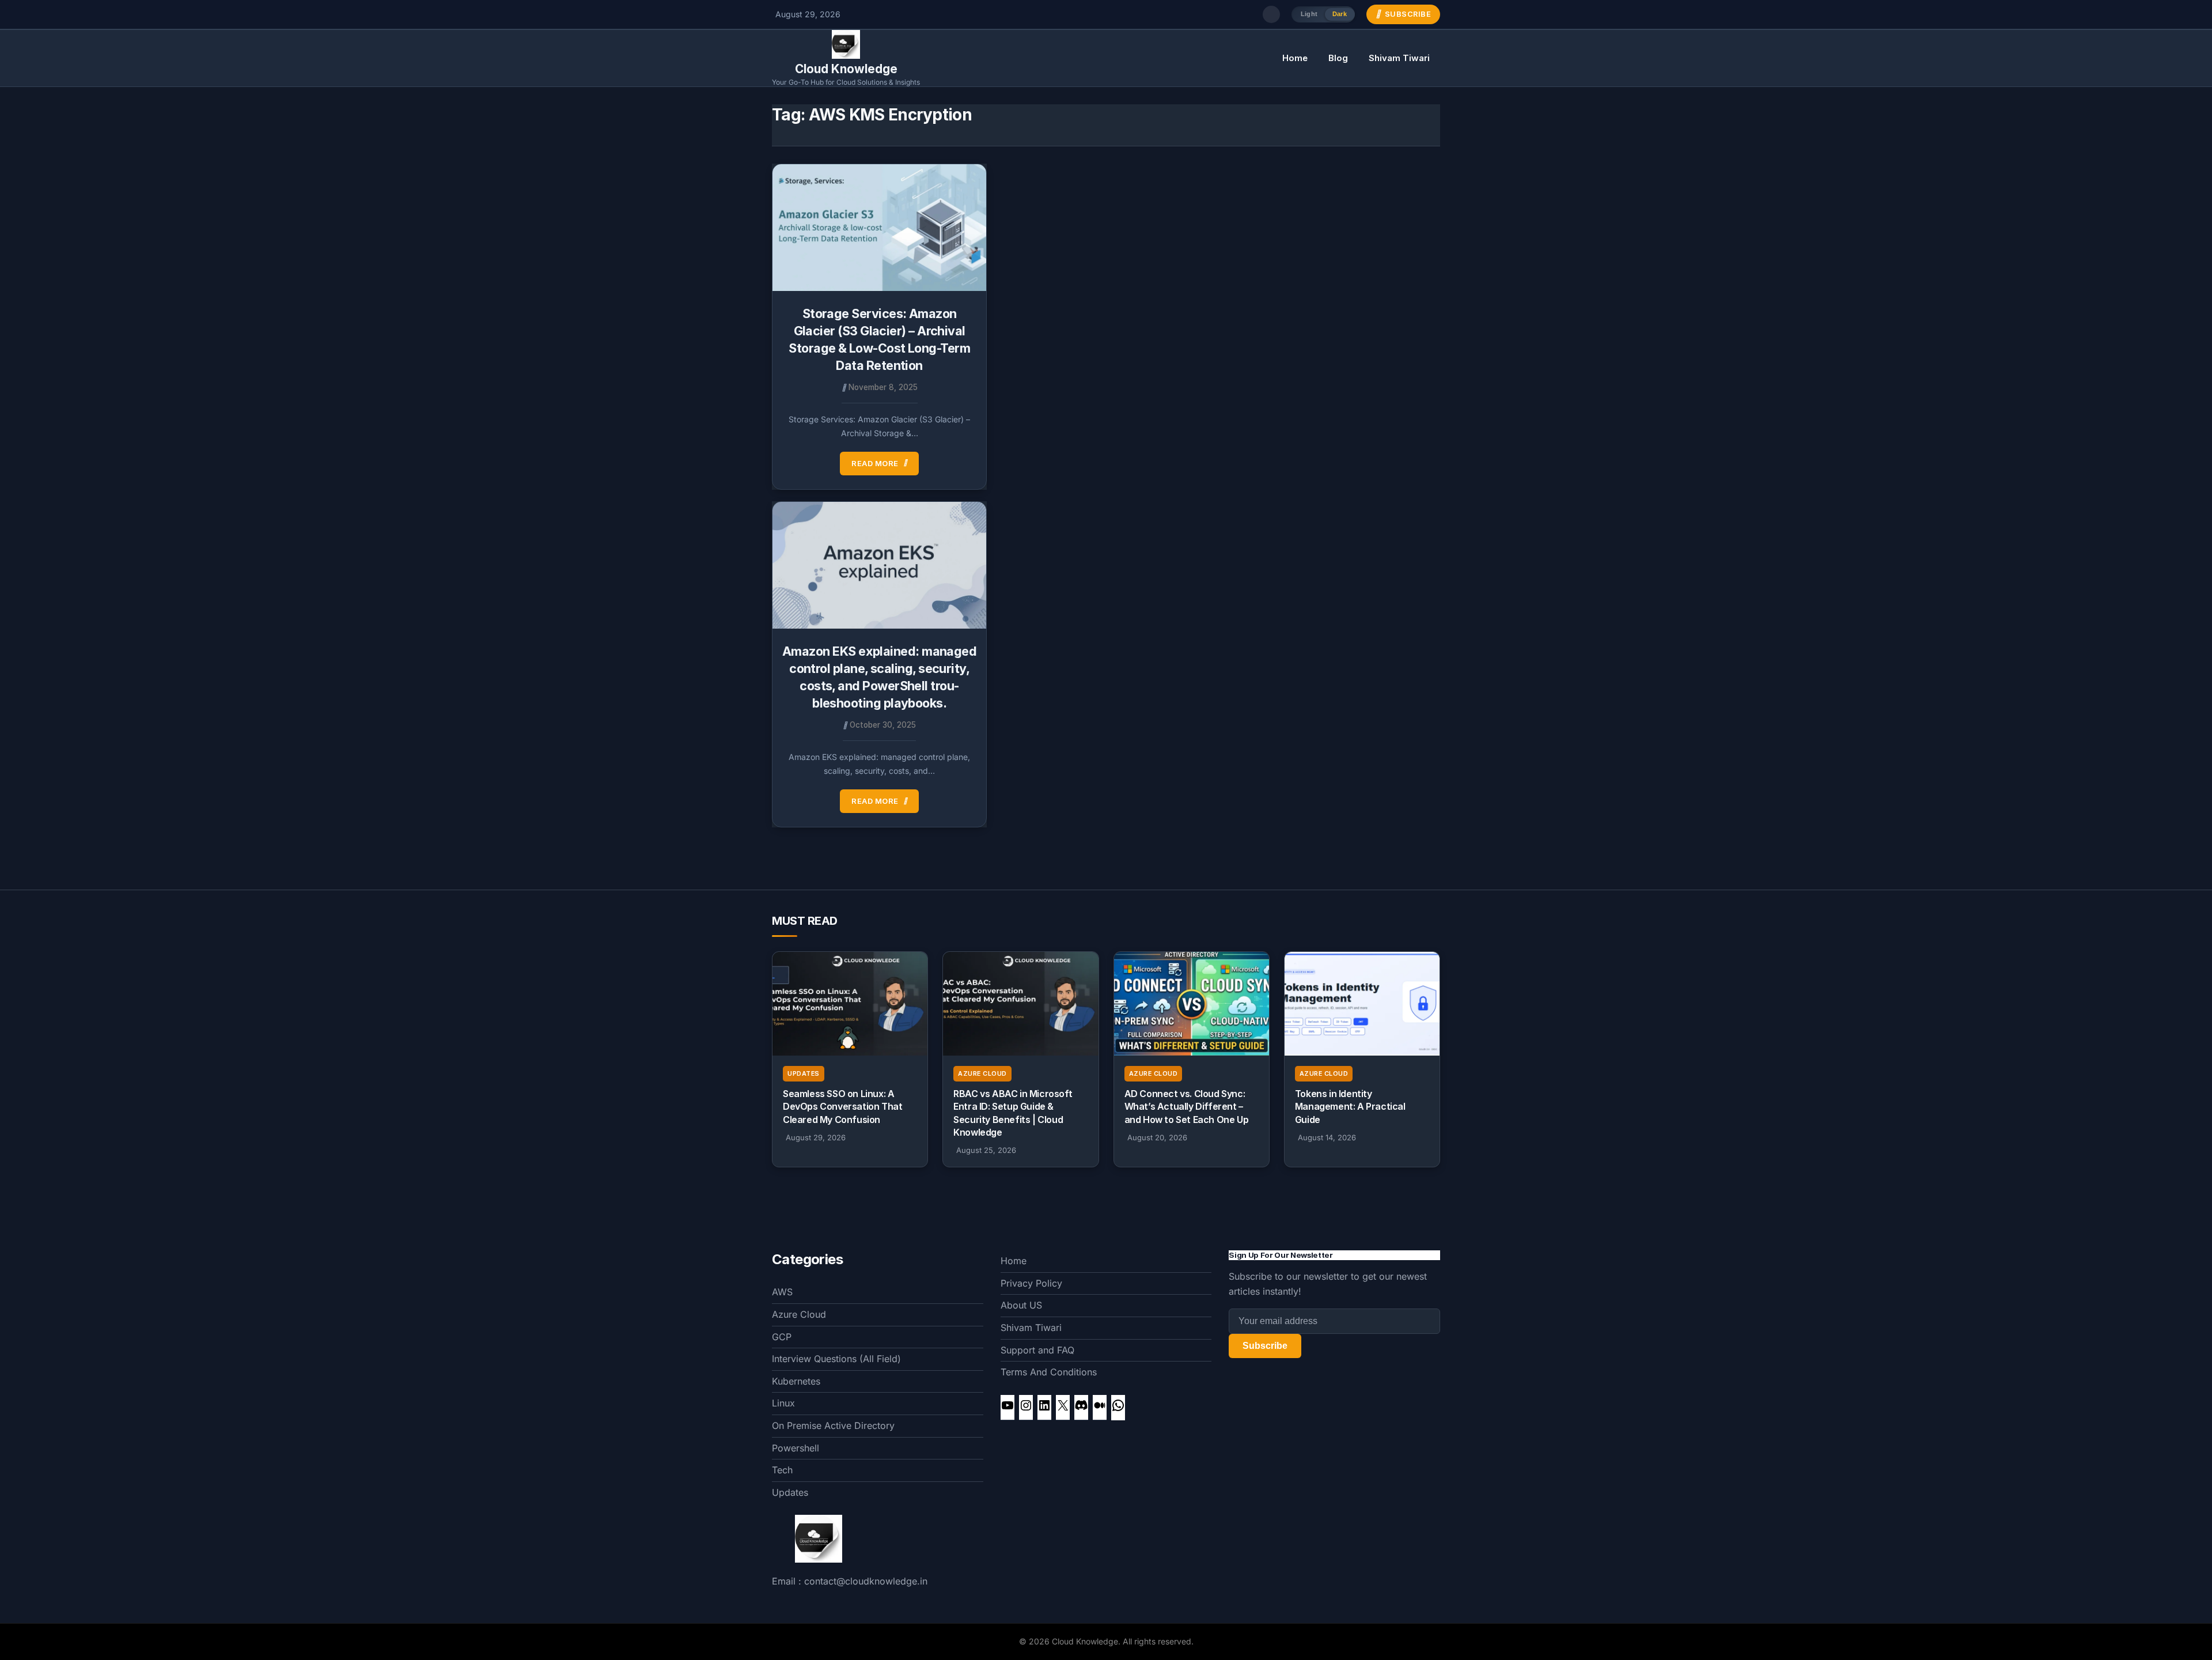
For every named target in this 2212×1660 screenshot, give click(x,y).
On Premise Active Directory (833, 1425)
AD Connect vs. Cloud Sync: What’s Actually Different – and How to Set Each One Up (1187, 1107)
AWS (782, 1292)
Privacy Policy (1031, 1283)
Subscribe (1265, 1346)
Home (1295, 58)
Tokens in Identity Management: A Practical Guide (1350, 1107)
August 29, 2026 (816, 1137)
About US (1021, 1305)
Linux (783, 1403)
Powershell (796, 1448)
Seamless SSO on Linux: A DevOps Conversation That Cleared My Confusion (842, 1107)
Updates (804, 1074)
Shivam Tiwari (1399, 58)
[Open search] (1271, 14)
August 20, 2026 (1157, 1137)
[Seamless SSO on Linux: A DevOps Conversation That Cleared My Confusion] (850, 1004)
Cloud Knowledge (846, 69)
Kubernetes (796, 1381)
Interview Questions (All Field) (836, 1359)
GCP (782, 1337)
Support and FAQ (1037, 1350)
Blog (1338, 58)
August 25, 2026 (986, 1150)
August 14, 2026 (1327, 1137)
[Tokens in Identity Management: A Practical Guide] (1362, 1004)
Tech (782, 1470)
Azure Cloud (982, 1074)
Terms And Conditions (1049, 1372)
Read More (875, 463)
